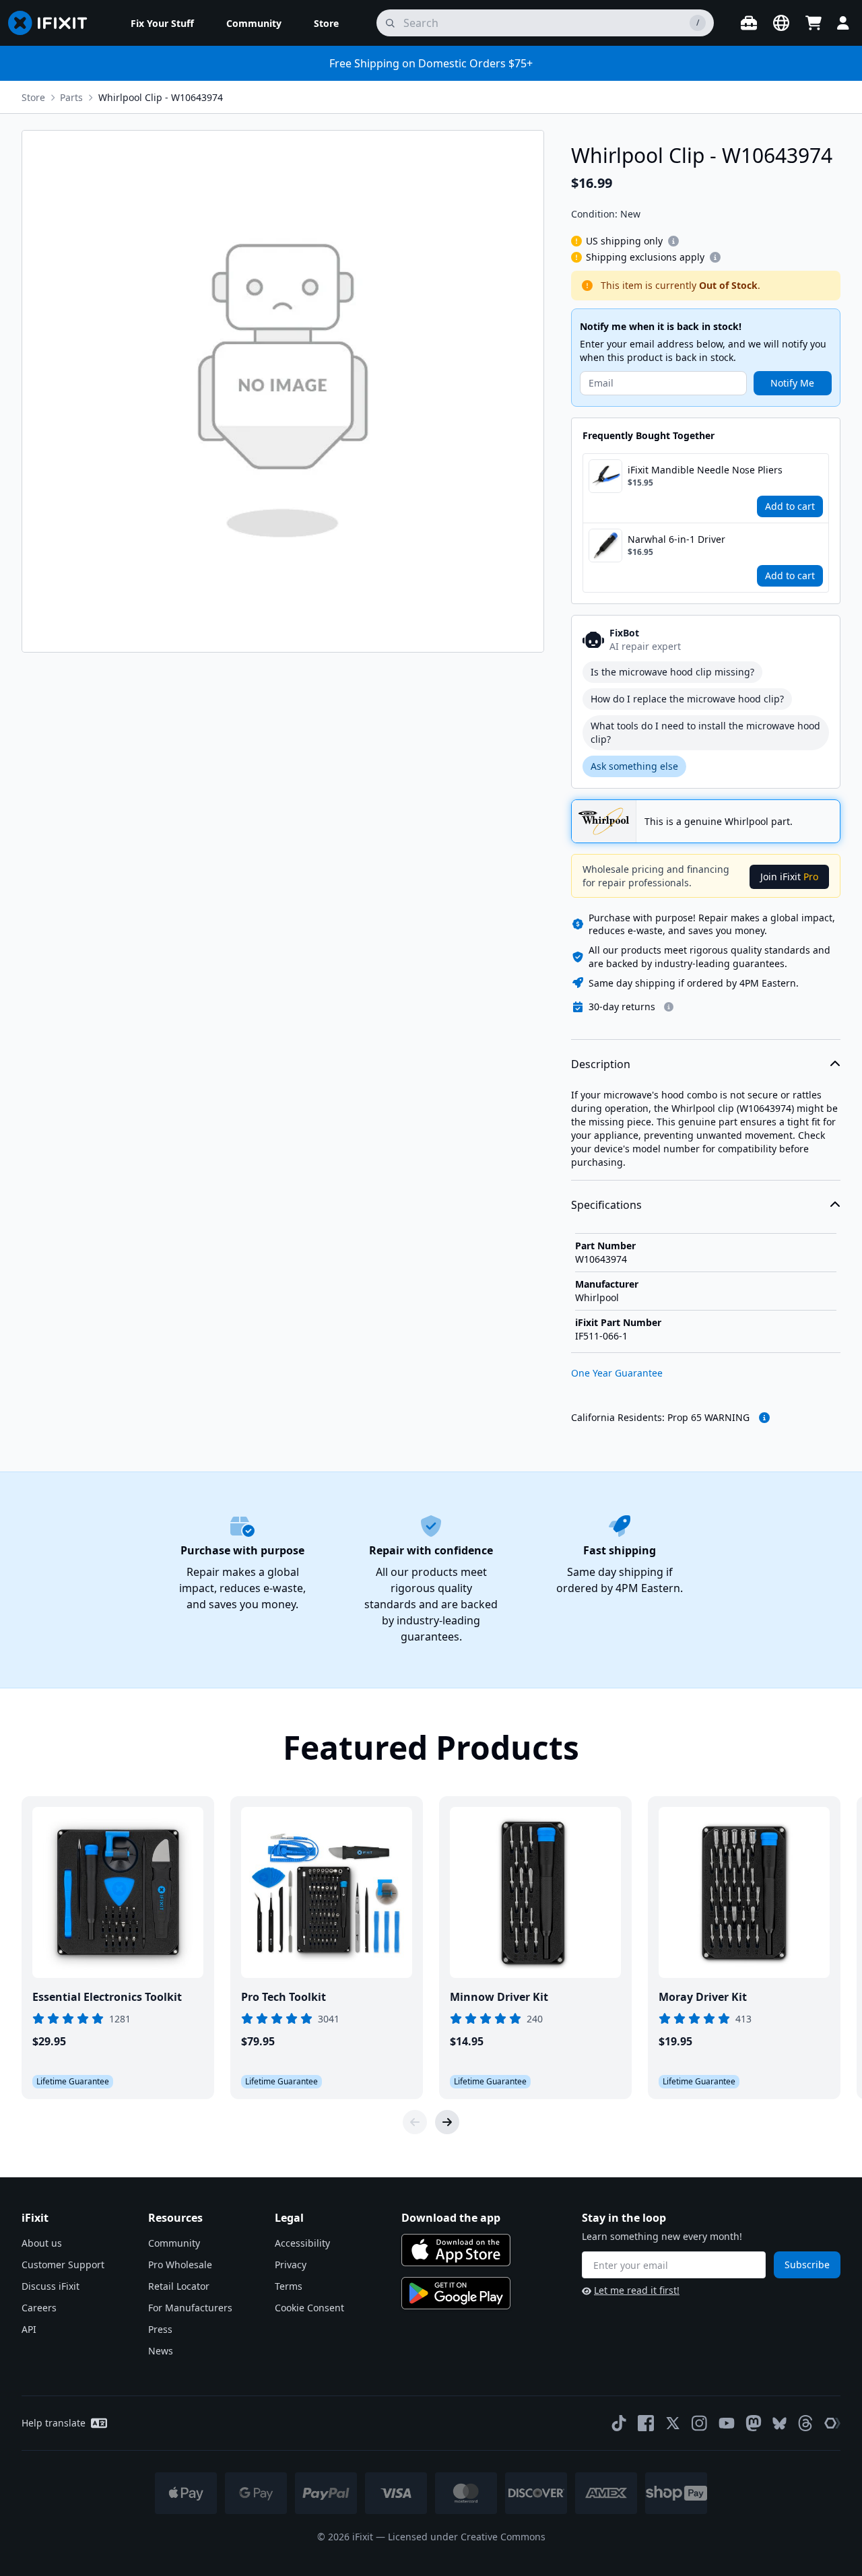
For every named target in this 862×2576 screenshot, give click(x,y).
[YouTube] (727, 2423)
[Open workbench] (749, 23)
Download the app (451, 2218)
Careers (39, 2308)
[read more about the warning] (764, 1418)
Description (601, 1064)
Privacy (291, 2265)
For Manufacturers (190, 2308)
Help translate (54, 2423)
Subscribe (807, 2265)
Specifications (606, 1205)
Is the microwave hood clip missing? (672, 672)
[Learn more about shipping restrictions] (673, 241)
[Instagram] (700, 2423)
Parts (71, 97)
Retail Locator (179, 2286)
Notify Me (792, 383)
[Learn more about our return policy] (669, 1007)
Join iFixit (789, 877)
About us (42, 2243)
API (29, 2329)
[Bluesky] (780, 2423)
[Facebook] (646, 2423)
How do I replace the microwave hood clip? (687, 699)
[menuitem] (162, 23)
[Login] (843, 23)
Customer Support (63, 2265)
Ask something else (634, 766)
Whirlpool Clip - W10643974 (161, 97)
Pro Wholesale (180, 2265)
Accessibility (302, 2243)
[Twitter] (673, 2423)
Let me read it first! (637, 2290)
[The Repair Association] (832, 2423)
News (161, 2351)
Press (160, 2329)
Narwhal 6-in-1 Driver (676, 539)
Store (33, 97)
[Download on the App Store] (456, 2250)
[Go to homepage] (53, 23)
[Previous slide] (415, 2122)
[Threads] (805, 2423)
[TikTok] (619, 2423)
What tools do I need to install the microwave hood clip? (705, 732)
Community (174, 2243)
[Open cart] (814, 23)
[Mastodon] (754, 2423)
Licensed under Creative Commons (467, 2537)
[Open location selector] (781, 23)
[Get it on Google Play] (456, 2293)
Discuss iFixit (51, 2286)
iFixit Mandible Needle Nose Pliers (705, 470)
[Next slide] (447, 2122)
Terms (289, 2286)
